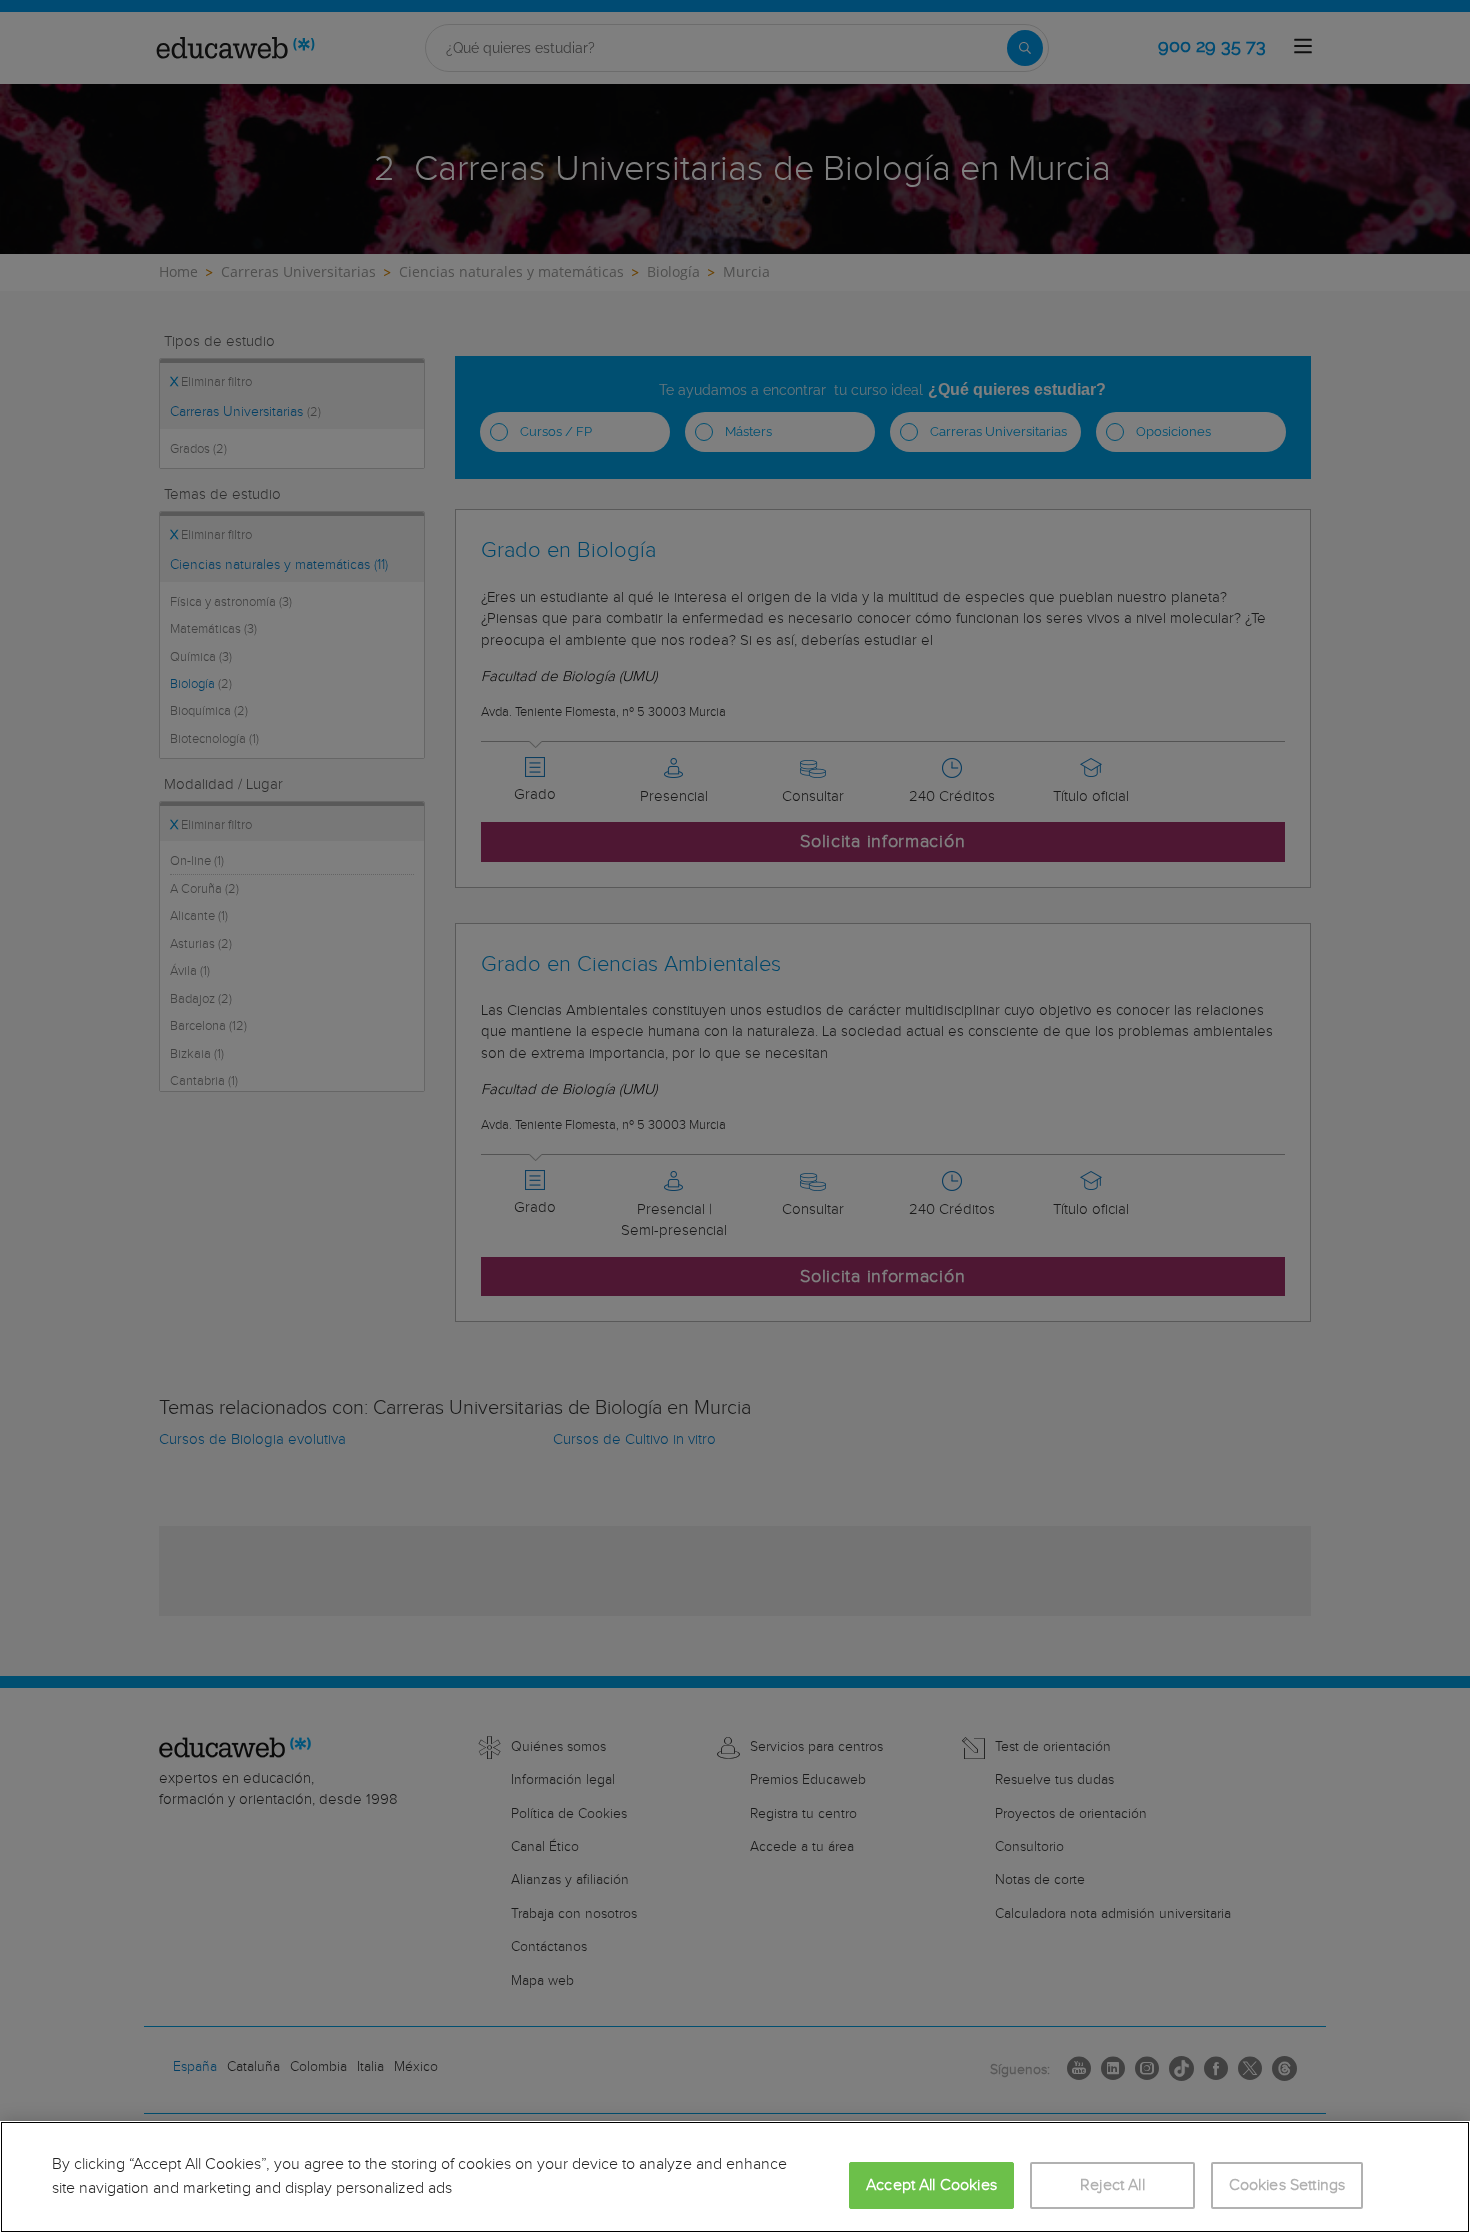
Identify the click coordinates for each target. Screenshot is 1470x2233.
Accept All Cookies (931, 2185)
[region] (735, 2177)
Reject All (1112, 2185)
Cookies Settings (1287, 2185)
